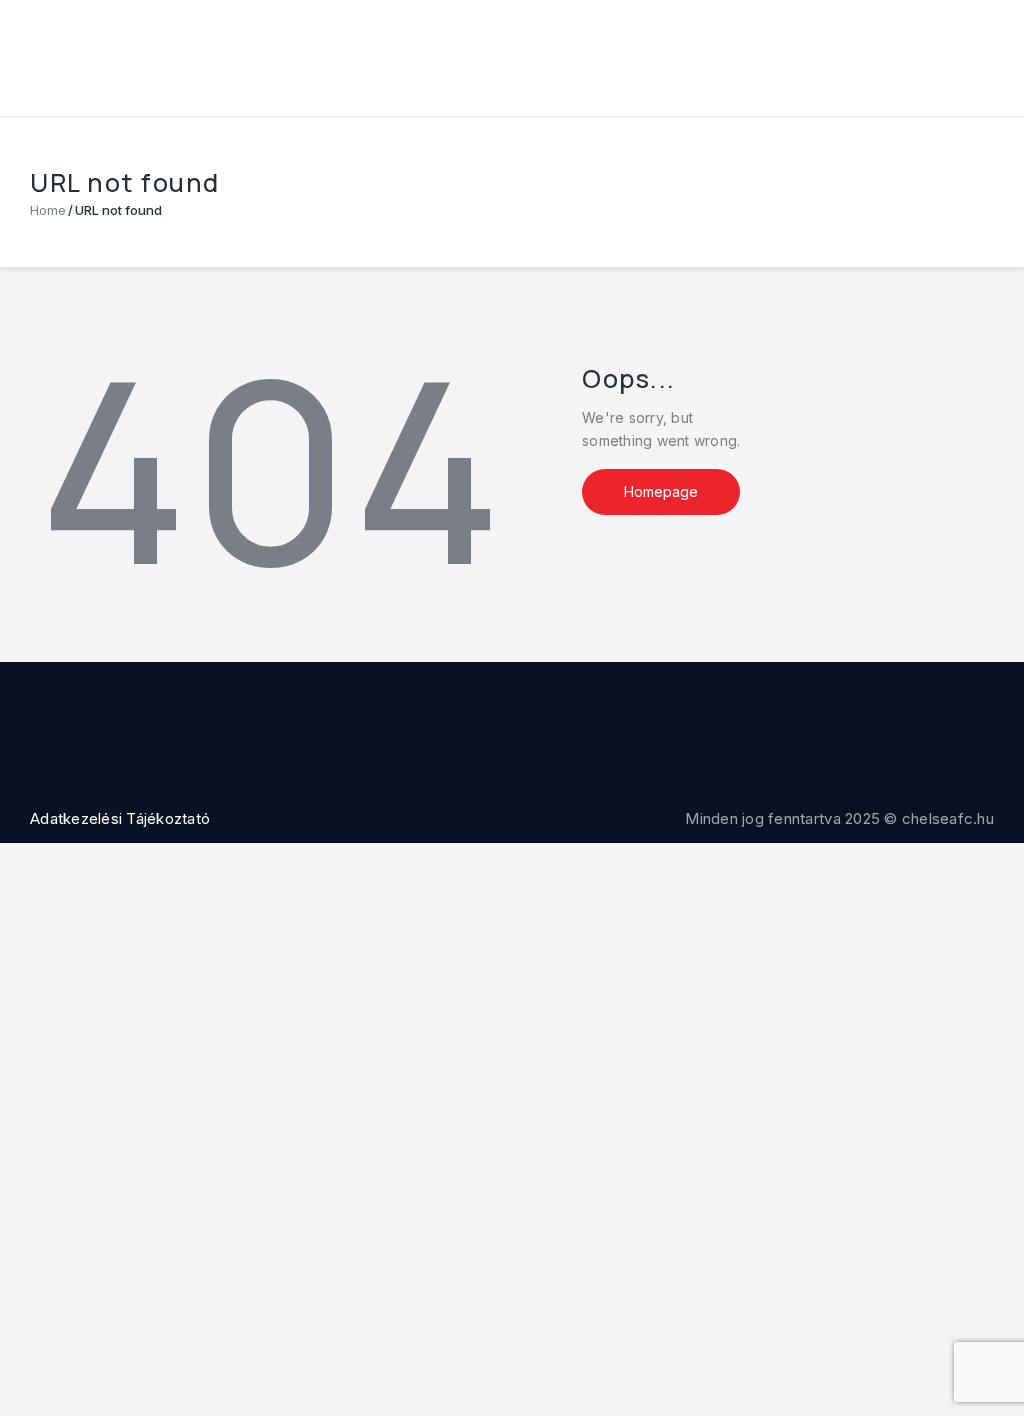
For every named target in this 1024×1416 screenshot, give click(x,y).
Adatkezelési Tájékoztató (120, 818)
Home (48, 210)
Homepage (661, 491)
